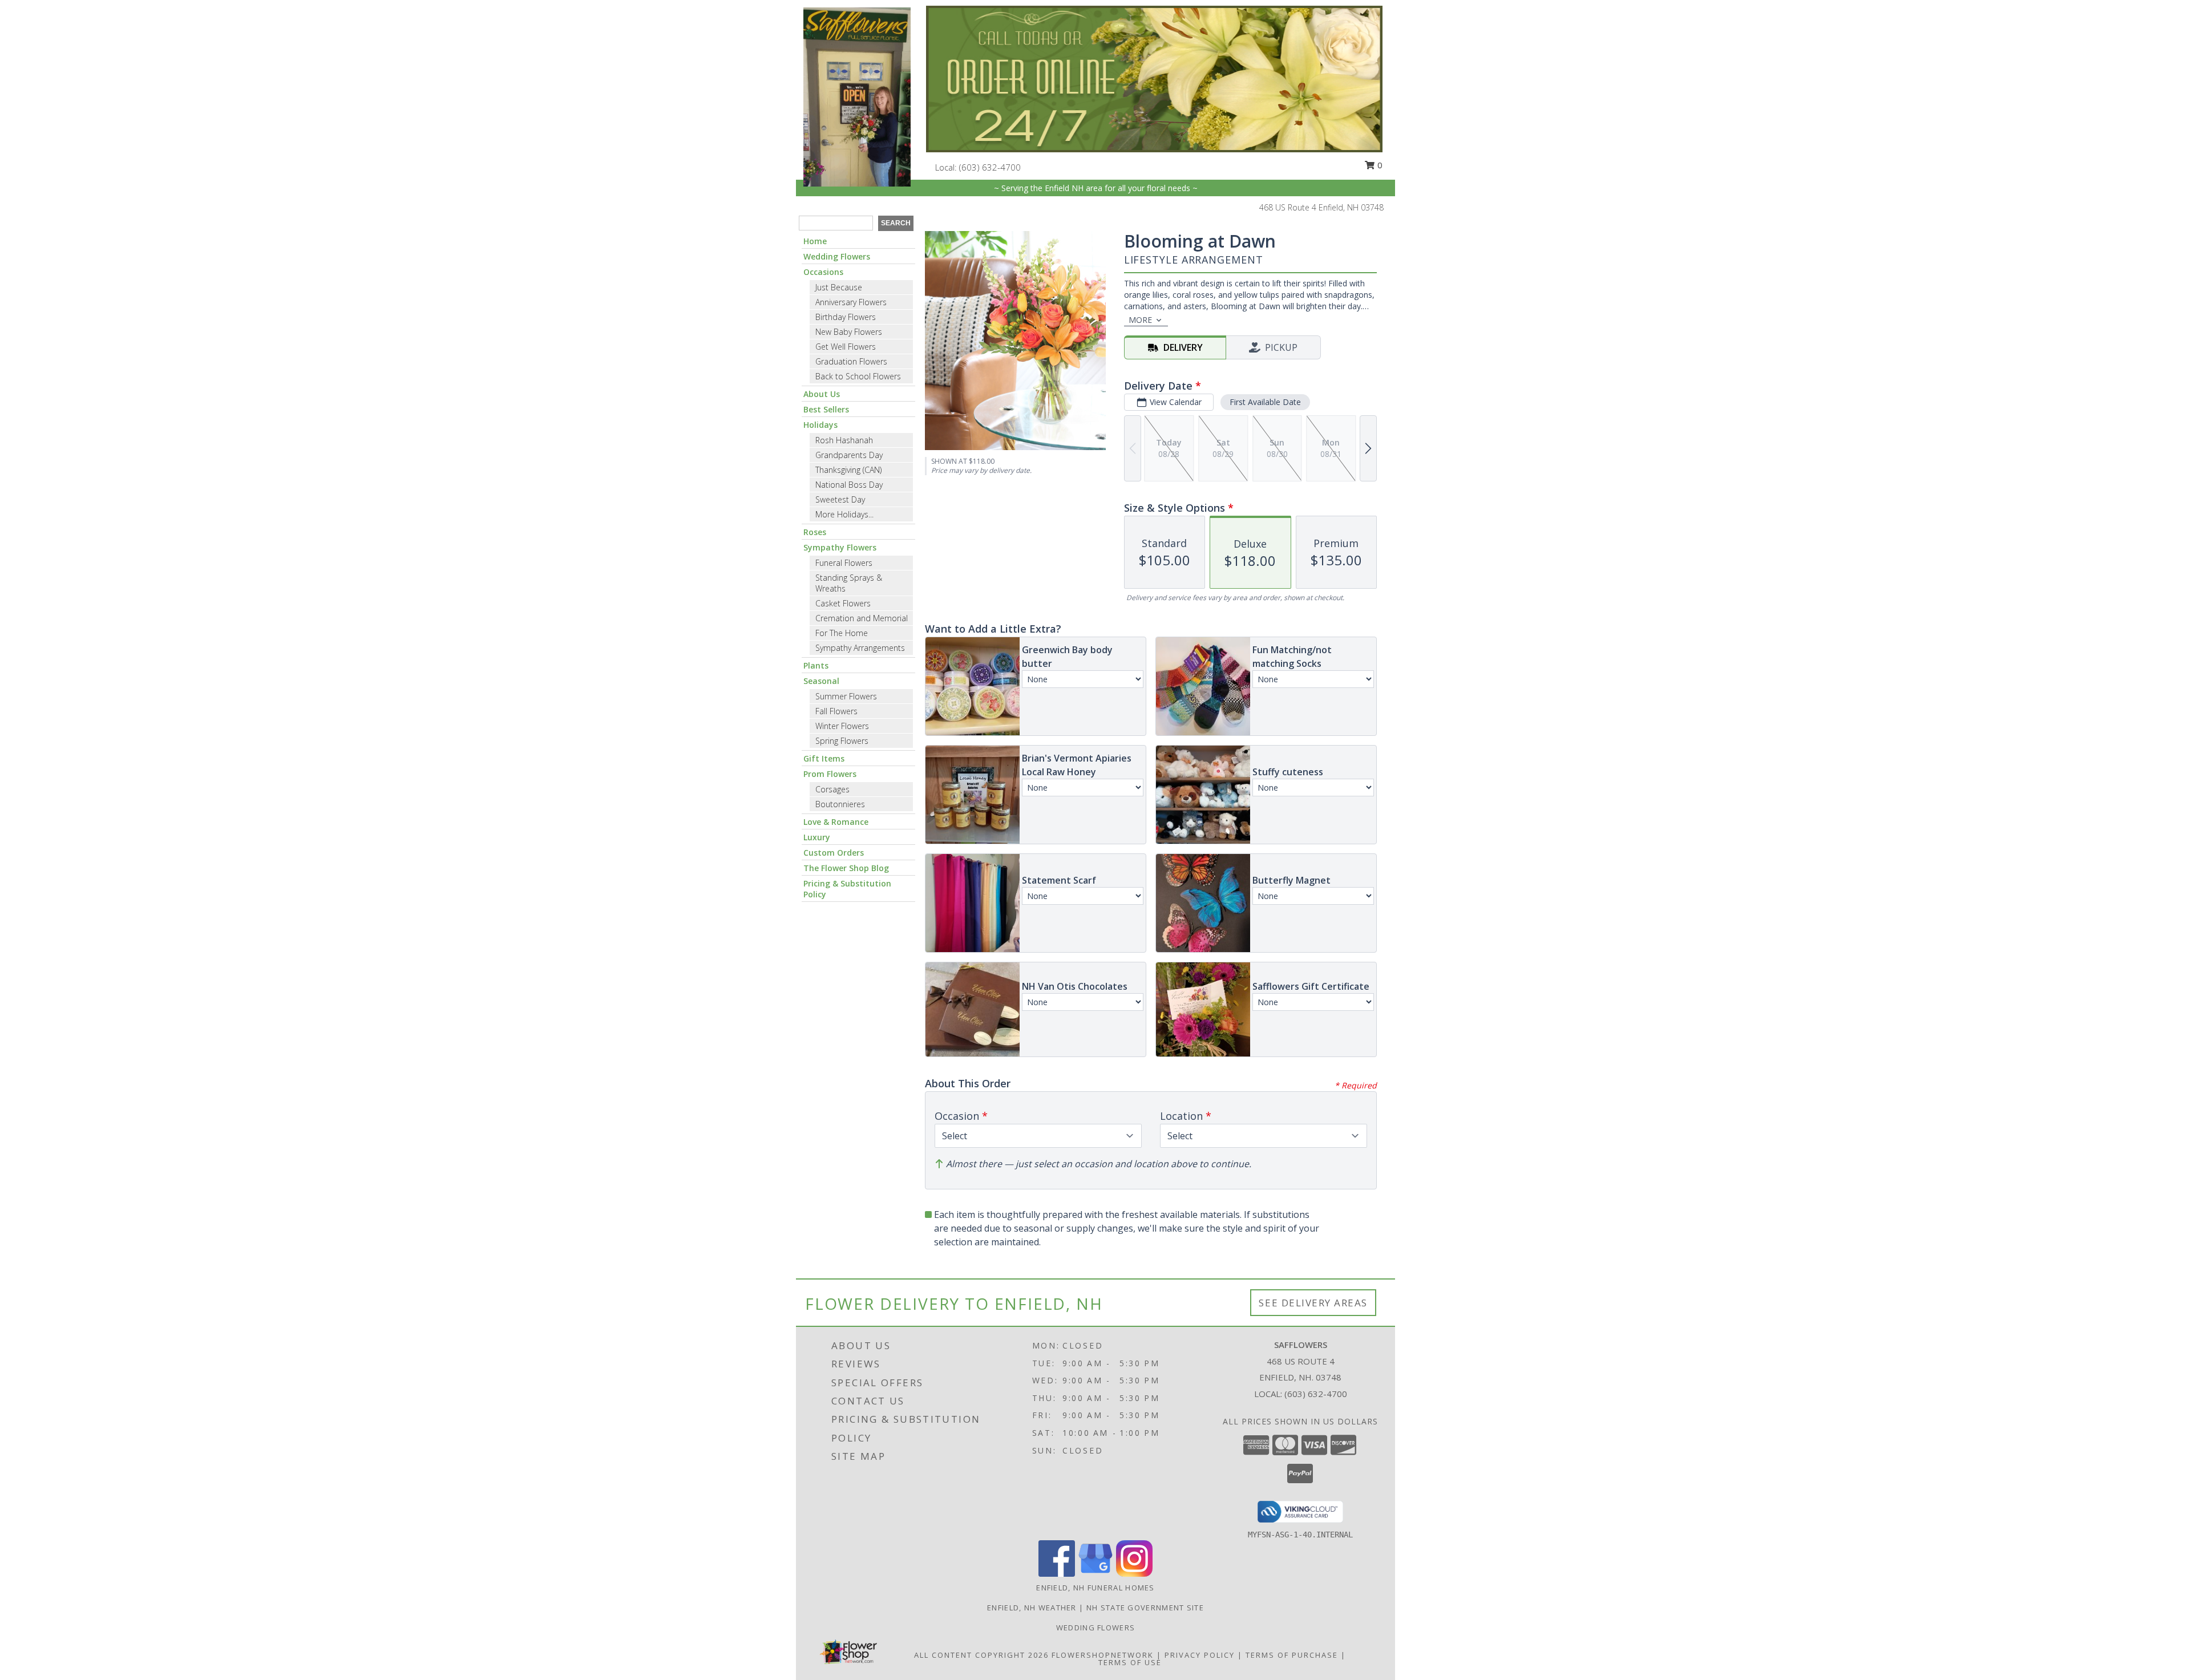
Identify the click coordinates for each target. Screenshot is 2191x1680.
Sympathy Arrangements (860, 648)
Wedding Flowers (837, 256)
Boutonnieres (840, 804)
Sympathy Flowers (840, 547)
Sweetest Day (840, 499)
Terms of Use (1130, 1662)
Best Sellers (826, 409)
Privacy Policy (1200, 1655)
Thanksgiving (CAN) (848, 470)
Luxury (817, 837)
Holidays (820, 425)
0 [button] (1379, 165)
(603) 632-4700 (990, 167)
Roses (815, 532)
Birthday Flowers (846, 317)
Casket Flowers (843, 603)
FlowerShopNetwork (1103, 1655)
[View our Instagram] (1134, 1574)
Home (815, 241)
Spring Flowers (842, 741)
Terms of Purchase (1292, 1655)
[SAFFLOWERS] (857, 96)
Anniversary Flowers (851, 302)
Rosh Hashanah (844, 440)
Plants (816, 665)
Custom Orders (834, 853)
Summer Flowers (846, 696)
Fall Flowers (836, 711)
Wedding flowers (1096, 1628)
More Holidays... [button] (844, 514)
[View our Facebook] (1057, 1574)
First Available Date (1265, 402)
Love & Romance (836, 822)
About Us (822, 394)
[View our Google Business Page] (1095, 1574)
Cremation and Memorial (862, 618)
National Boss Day (849, 485)
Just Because (839, 287)
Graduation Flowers (851, 361)
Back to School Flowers (858, 376)
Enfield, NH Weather (1032, 1608)
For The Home (842, 633)
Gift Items (824, 758)
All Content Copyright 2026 (981, 1655)
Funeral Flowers (844, 563)
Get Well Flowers (846, 347)
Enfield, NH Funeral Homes (1095, 1588)
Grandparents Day (849, 455)
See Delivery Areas (1313, 1303)
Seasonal (821, 681)
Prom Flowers (830, 774)
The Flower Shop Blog (846, 868)
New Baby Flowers (849, 332)
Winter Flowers (842, 726)
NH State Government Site (1145, 1608)
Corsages (832, 789)
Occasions (823, 272)
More (1140, 320)
